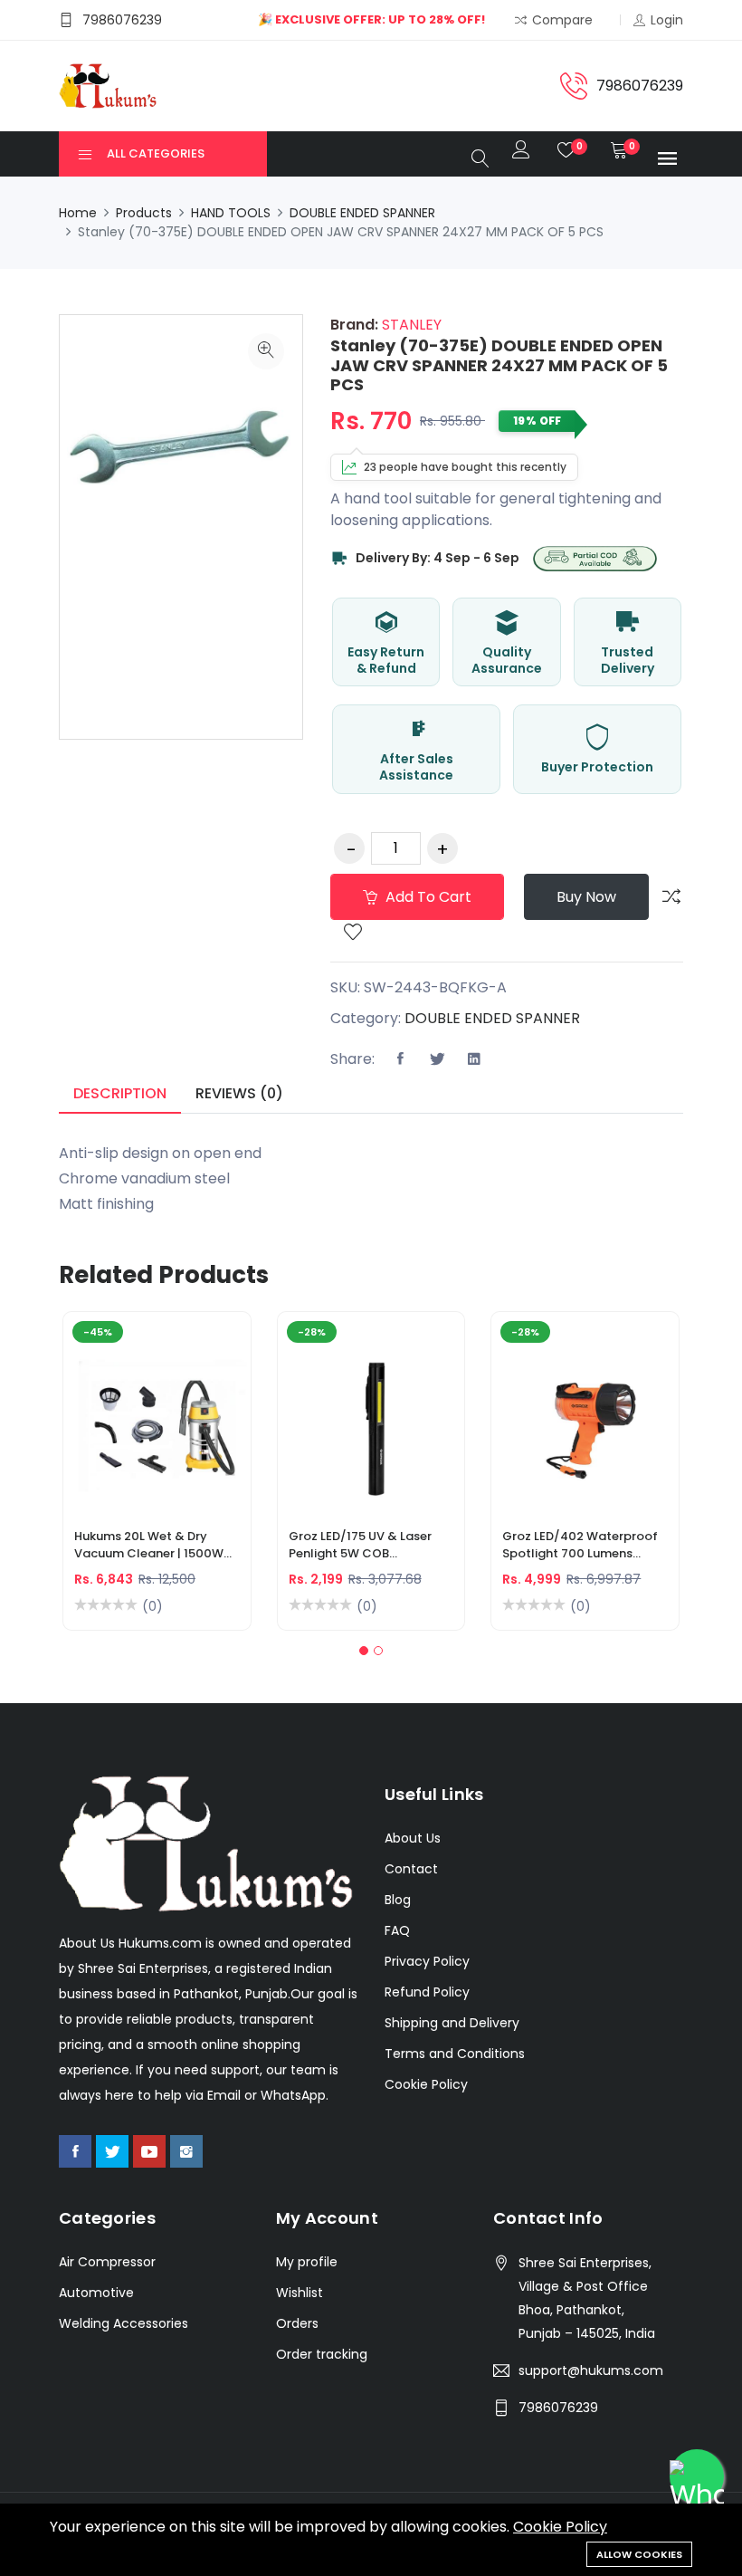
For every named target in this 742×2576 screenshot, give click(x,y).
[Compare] (671, 896)
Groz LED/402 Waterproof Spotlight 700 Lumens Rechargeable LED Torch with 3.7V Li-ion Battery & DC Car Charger (580, 1547)
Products (144, 213)
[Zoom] (266, 351)
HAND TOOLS (231, 213)
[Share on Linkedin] (474, 1059)
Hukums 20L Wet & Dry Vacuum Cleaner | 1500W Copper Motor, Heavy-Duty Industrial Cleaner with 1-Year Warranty (156, 1547)
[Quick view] (178, 1429)
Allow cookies (639, 2554)
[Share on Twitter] (437, 1059)
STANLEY (410, 325)
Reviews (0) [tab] (239, 1093)
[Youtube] (149, 2151)
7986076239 (558, 2408)
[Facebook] (75, 2151)
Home (78, 213)
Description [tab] (120, 1093)
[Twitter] (112, 2151)
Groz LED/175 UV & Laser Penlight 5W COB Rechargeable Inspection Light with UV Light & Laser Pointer (367, 1547)
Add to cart (427, 897)
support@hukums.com (591, 2370)
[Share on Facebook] (400, 1059)
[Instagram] (186, 2151)
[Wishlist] (353, 934)
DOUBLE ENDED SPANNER (362, 213)
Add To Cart (93, 1429)
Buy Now (586, 897)
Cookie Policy (560, 2527)
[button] (364, 1651)
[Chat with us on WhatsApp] (697, 2476)
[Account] (521, 154)
